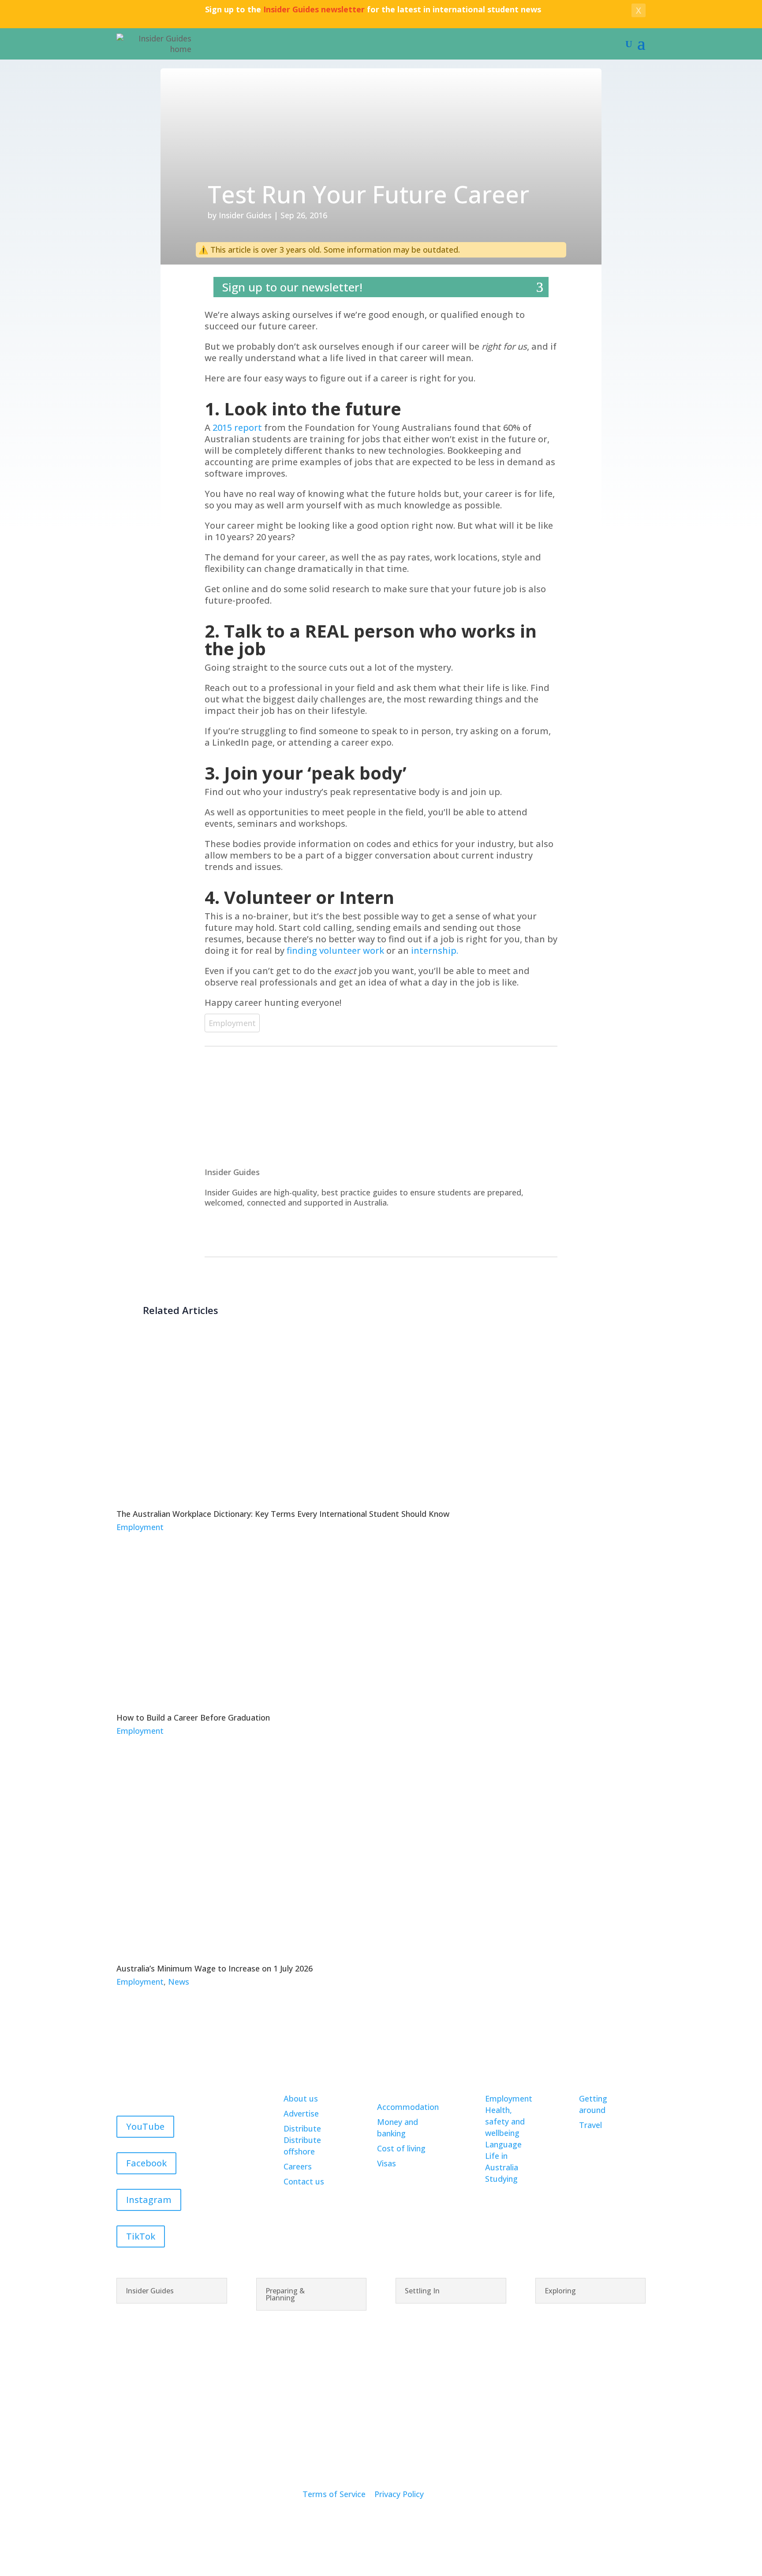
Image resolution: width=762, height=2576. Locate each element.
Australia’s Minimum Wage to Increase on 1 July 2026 (215, 1968)
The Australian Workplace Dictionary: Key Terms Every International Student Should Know (283, 1514)
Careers (298, 2166)
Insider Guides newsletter (314, 9)
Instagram (149, 2200)
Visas (387, 2163)
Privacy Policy (399, 2494)
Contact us (304, 2181)
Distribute (302, 2128)
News (179, 1982)
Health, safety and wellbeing (505, 2121)
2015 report (237, 427)
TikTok (141, 2236)
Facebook (146, 2163)
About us (301, 2098)
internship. (435, 950)
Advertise (301, 2113)
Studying (501, 2179)
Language (503, 2144)
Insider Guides (245, 215)
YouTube (145, 2126)
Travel (590, 2125)
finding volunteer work (335, 950)
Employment (232, 1023)
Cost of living (401, 2148)
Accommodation (408, 2107)
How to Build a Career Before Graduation (193, 1717)
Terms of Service (334, 2494)
